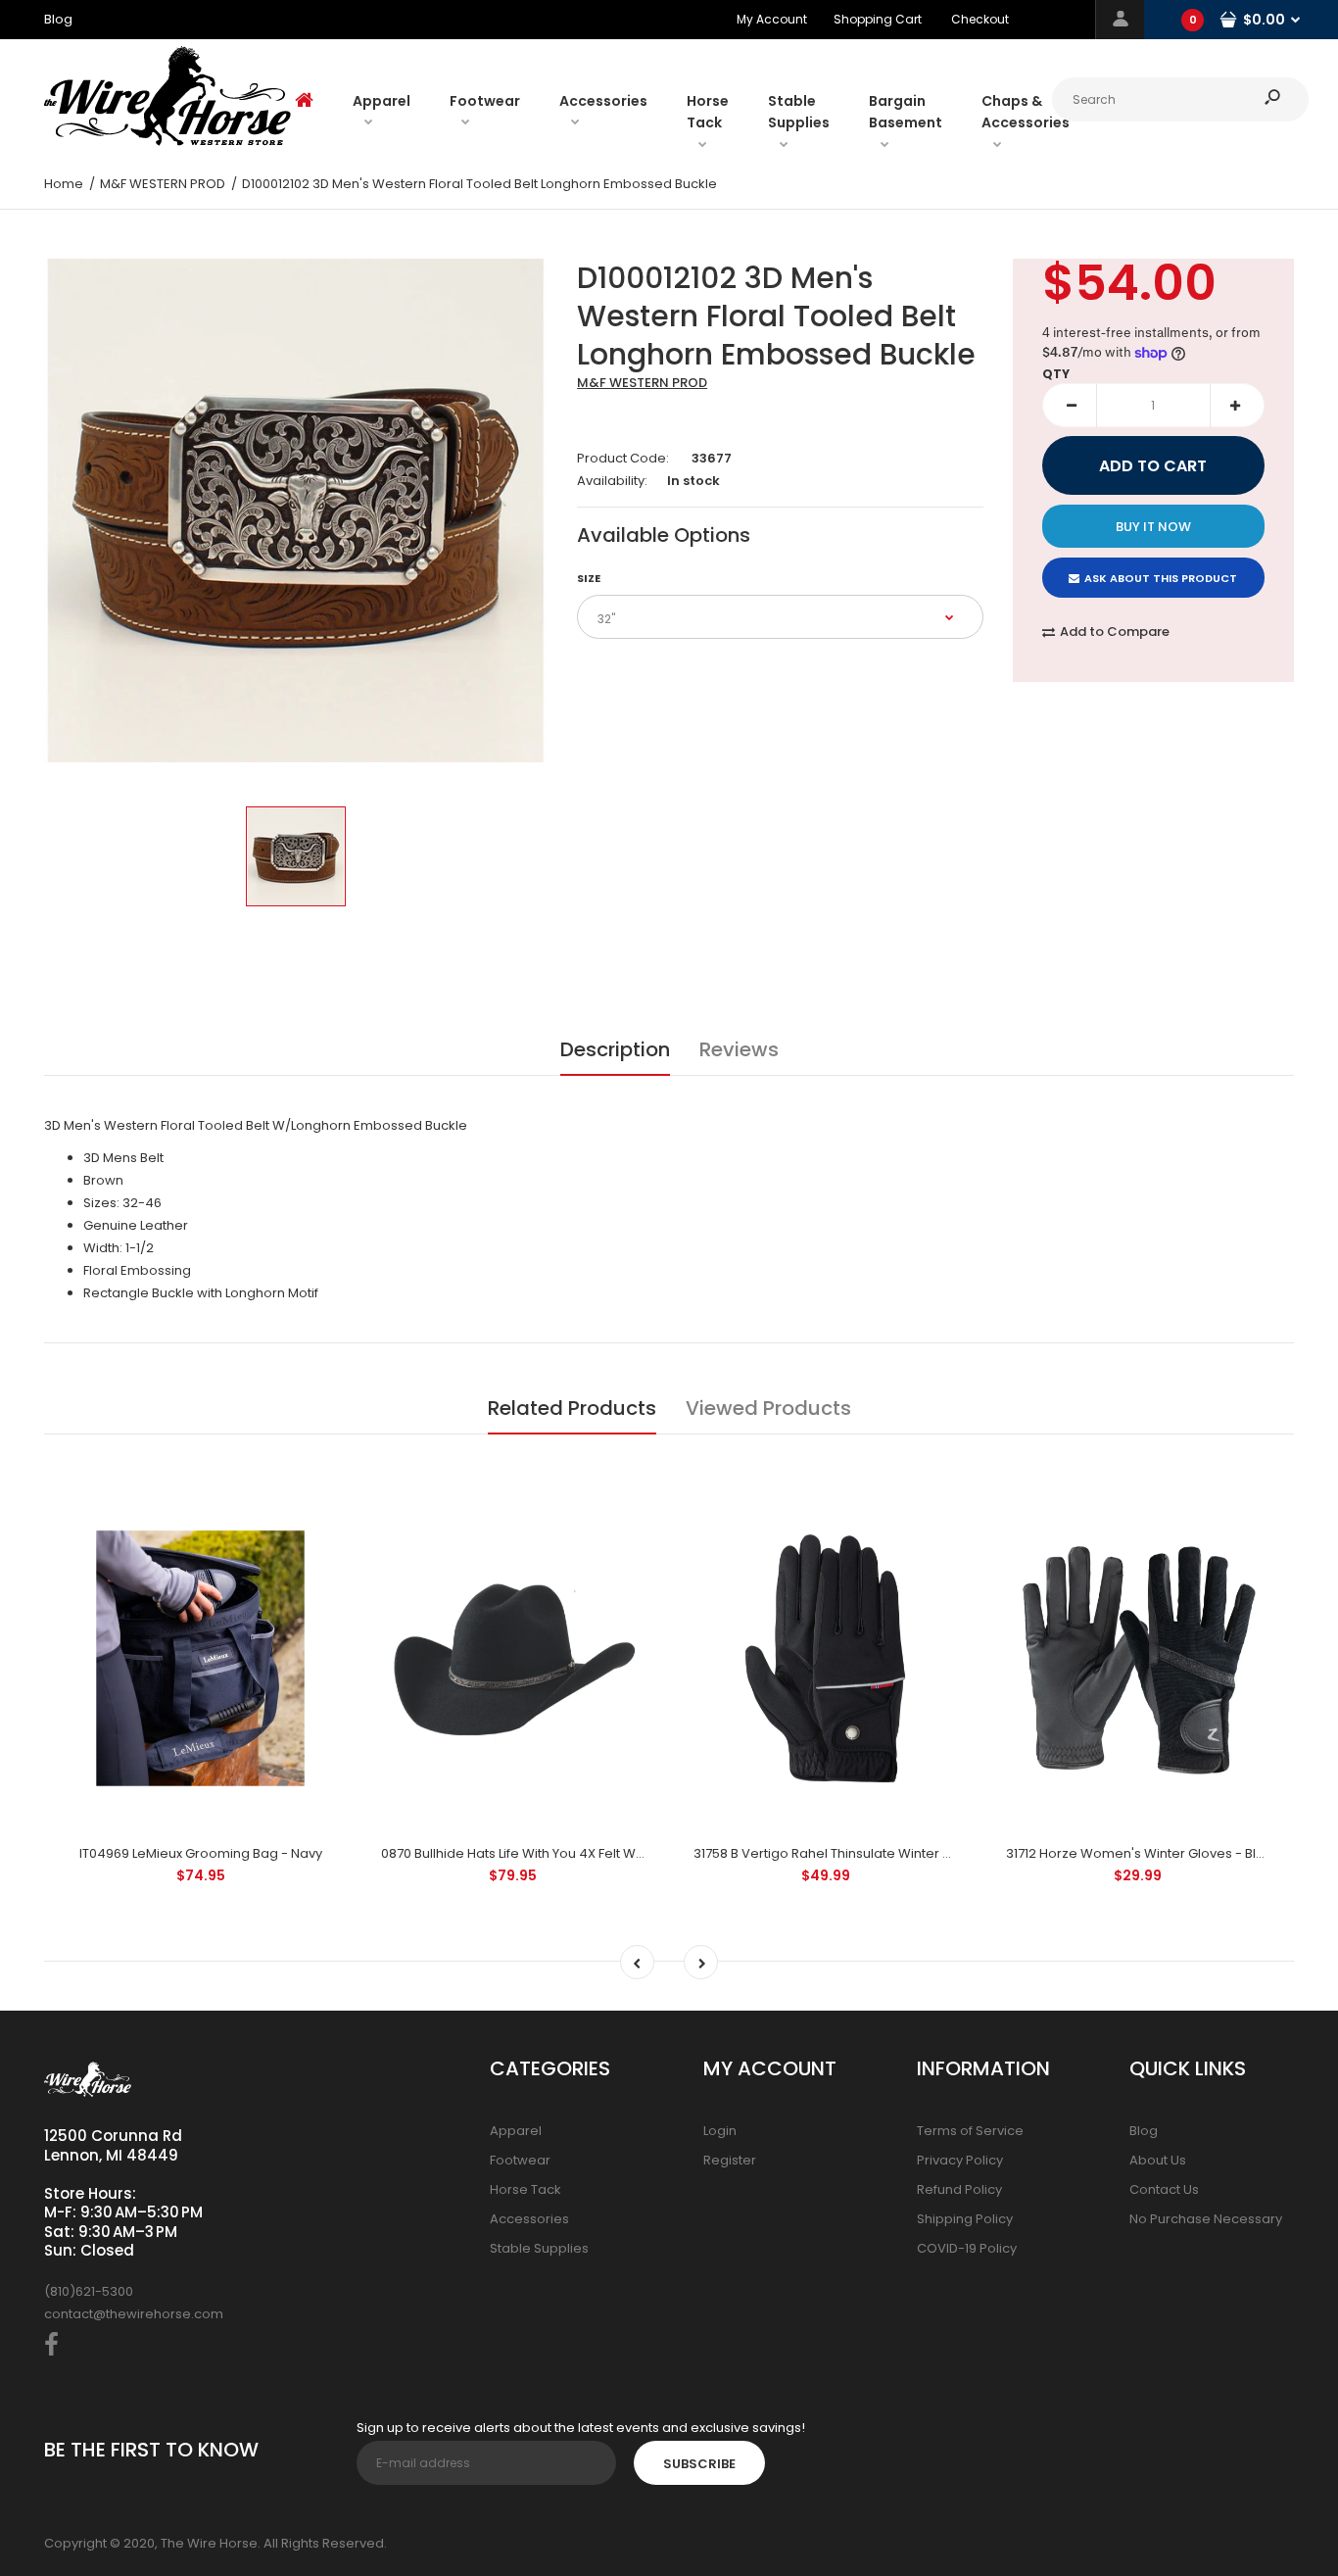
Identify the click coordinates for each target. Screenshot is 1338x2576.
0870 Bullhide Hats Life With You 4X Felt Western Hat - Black (565, 1853)
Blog (1144, 2131)
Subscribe (699, 2464)
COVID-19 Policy (967, 2248)
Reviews (739, 1049)
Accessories (529, 2219)
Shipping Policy (965, 2219)
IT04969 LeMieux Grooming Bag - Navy (201, 1853)
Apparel (516, 2131)
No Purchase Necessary (1206, 2219)
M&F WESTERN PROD (642, 383)
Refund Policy (959, 2189)
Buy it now (1153, 527)
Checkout (980, 19)
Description (615, 1049)
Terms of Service (970, 2131)
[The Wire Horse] (167, 142)
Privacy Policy (960, 2160)
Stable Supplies (539, 2248)
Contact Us (1164, 2189)
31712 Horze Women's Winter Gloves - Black (1143, 1853)
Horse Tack (526, 2189)
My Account (772, 19)
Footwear (520, 2160)
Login (720, 2131)
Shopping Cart (878, 19)
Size (589, 578)
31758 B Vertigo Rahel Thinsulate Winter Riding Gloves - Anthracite (900, 1853)
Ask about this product (1161, 578)
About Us (1158, 2160)
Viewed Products (768, 1408)
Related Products (572, 1408)
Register (730, 2160)
